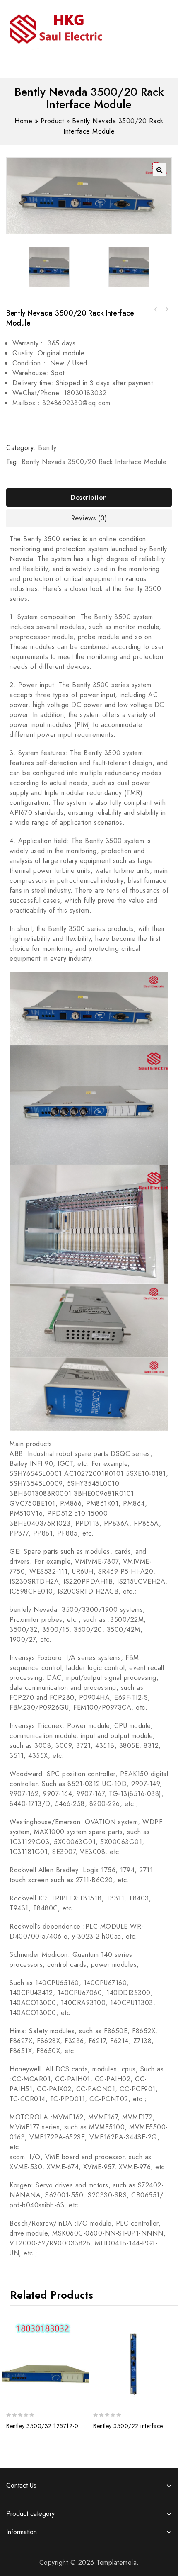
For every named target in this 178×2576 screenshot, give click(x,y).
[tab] (89, 498)
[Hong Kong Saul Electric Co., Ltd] (73, 27)
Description (89, 497)
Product (52, 121)
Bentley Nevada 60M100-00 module (156, 309)
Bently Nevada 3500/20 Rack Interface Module (94, 462)
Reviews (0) (89, 518)
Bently (47, 448)
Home (23, 121)
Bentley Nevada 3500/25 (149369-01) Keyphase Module (166, 309)
